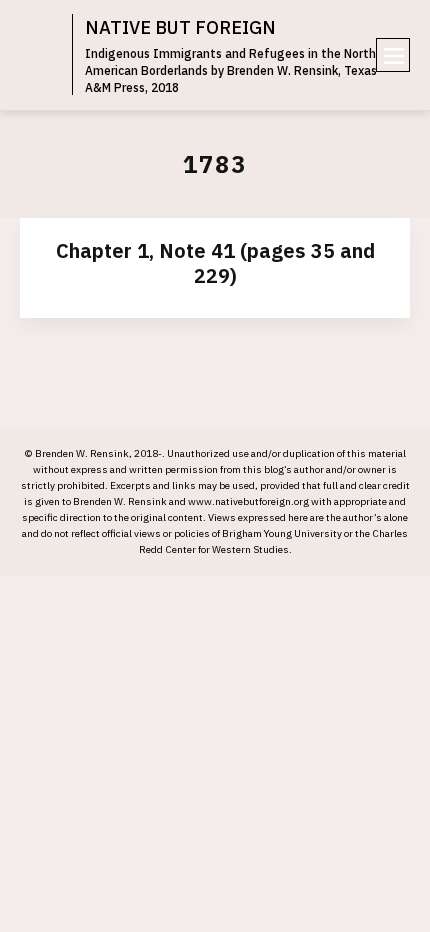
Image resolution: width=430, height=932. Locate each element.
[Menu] (393, 55)
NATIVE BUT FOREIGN (180, 27)
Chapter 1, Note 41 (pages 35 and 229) (215, 263)
